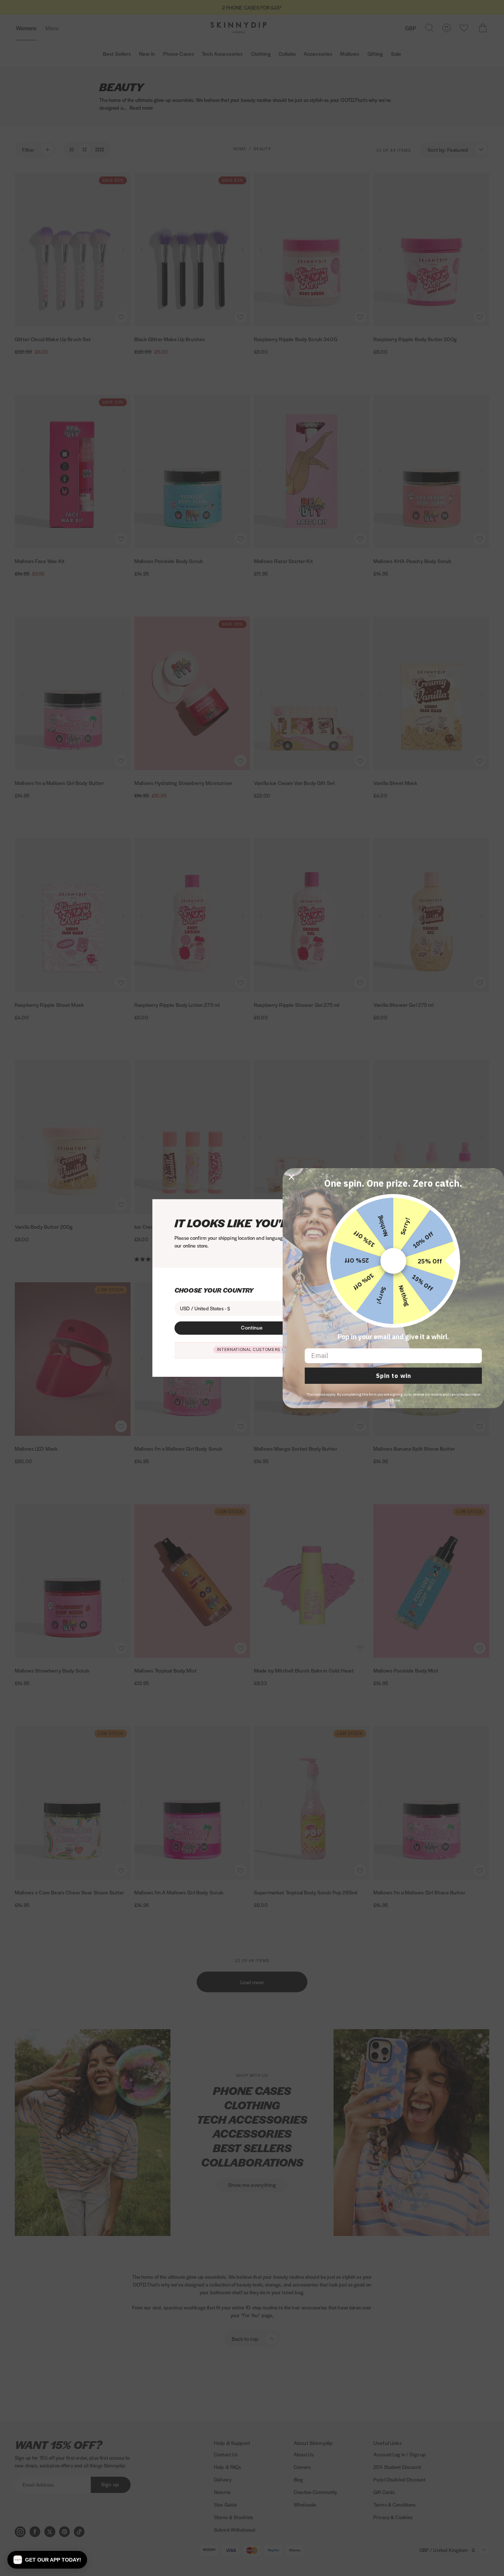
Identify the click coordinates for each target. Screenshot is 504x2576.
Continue (252, 1327)
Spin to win (393, 1376)
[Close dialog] (291, 1177)
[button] (47, 2560)
